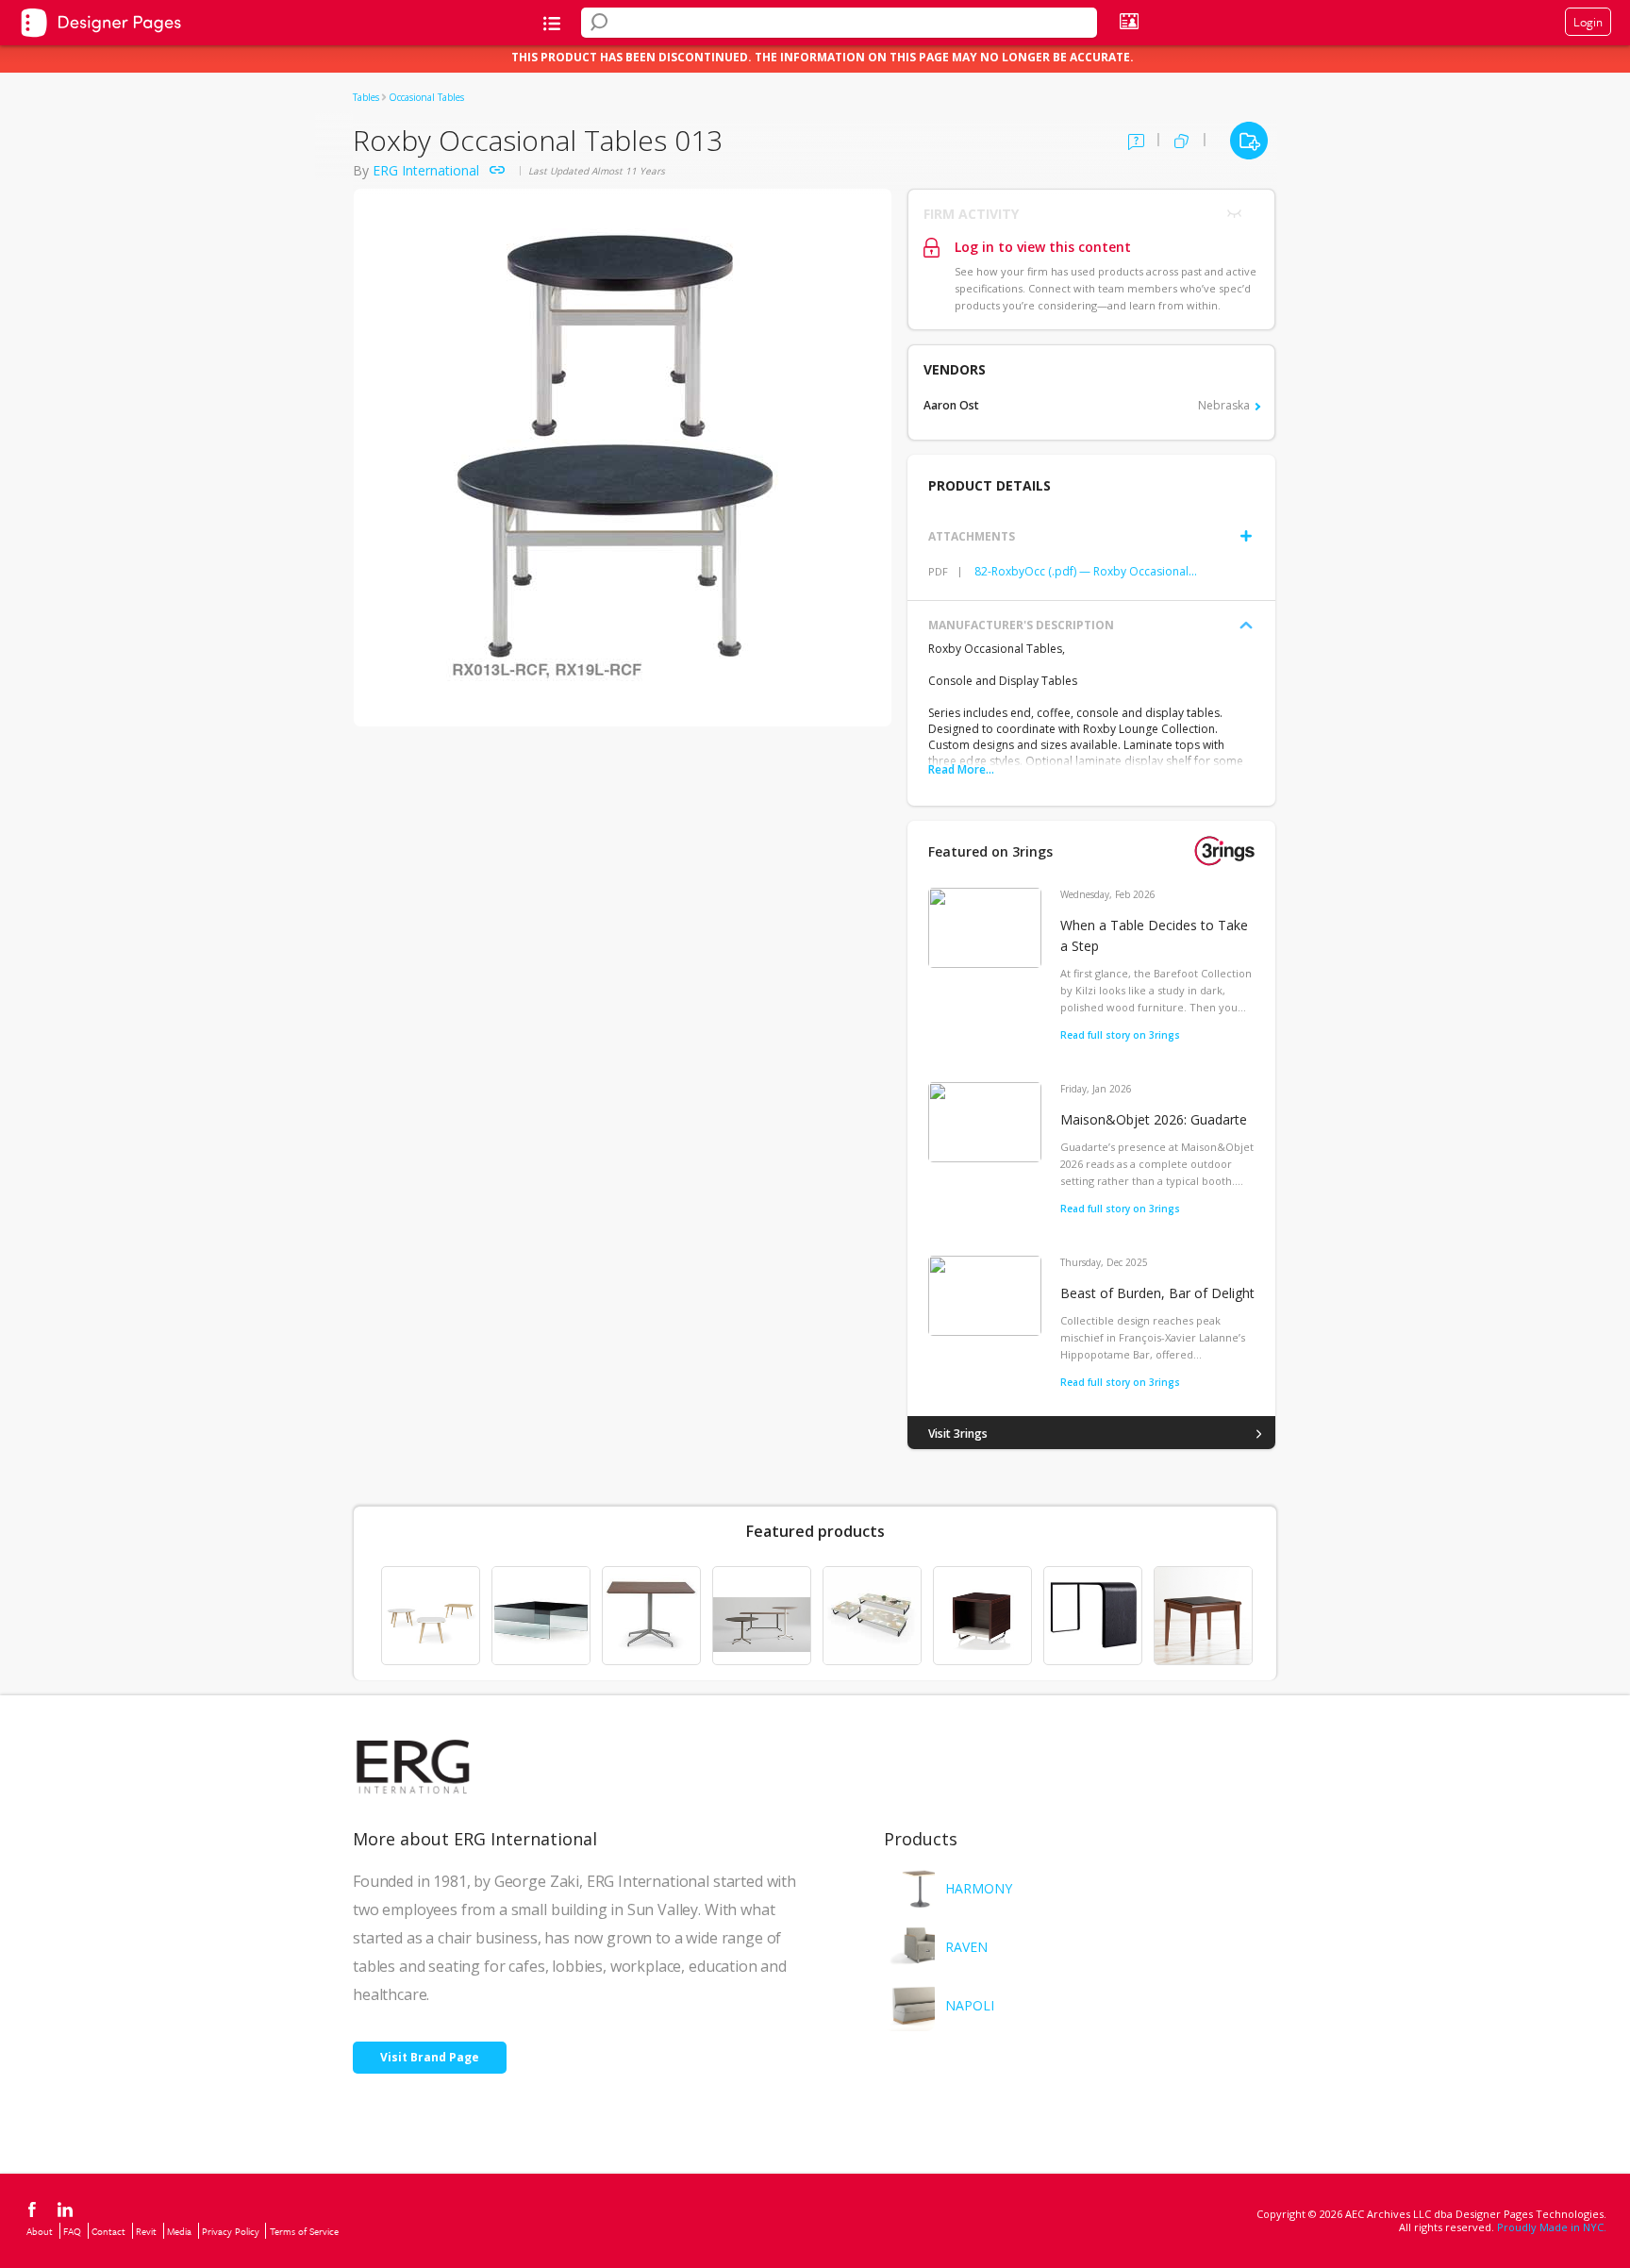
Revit (146, 2231)
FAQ (72, 2231)
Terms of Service (304, 2231)
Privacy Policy (231, 2231)
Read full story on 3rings (1120, 1035)
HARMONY (979, 1888)
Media (179, 2231)
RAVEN (966, 1947)
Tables (366, 97)
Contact (108, 2231)
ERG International (426, 170)
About (40, 2231)
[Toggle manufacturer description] (1246, 625)
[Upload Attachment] (1246, 536)
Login (1588, 22)
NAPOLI (970, 2005)
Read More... (961, 769)
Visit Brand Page (430, 2057)
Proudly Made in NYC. (1552, 2227)
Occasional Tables (426, 97)
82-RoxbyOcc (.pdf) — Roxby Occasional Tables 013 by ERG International (1086, 571)
